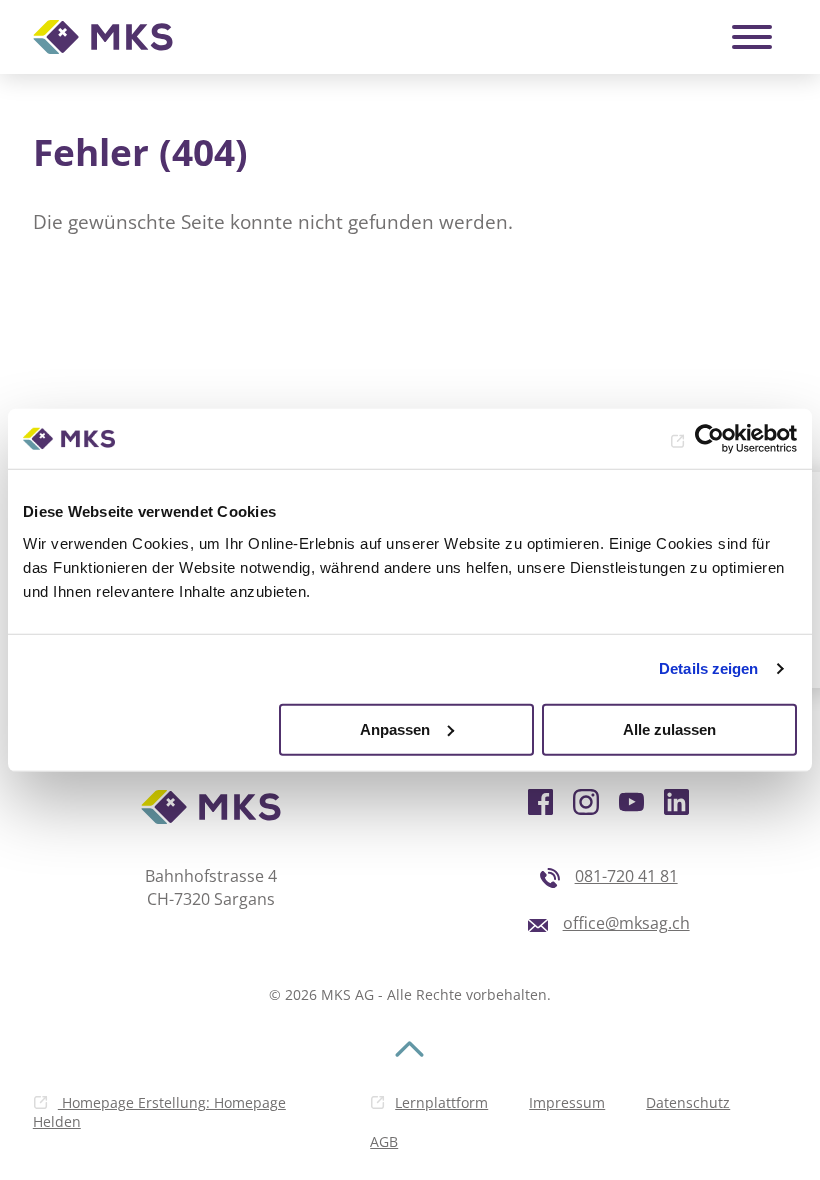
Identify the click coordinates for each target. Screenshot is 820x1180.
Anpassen (395, 728)
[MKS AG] (103, 37)
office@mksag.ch (626, 923)
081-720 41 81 (626, 876)
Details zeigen (708, 668)
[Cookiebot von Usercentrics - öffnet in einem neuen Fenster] (709, 439)
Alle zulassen (669, 728)
